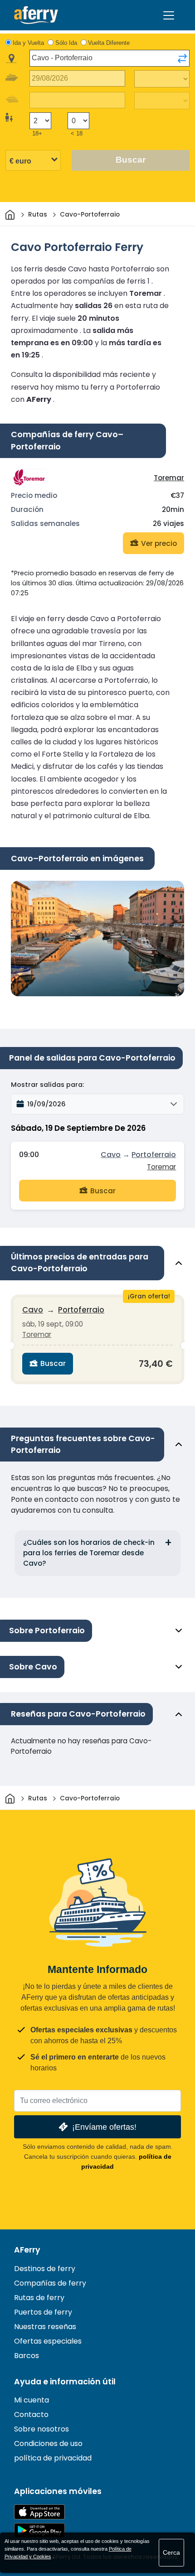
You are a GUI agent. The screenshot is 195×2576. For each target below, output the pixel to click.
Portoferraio (154, 1155)
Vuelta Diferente (109, 43)
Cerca (171, 2552)
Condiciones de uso (48, 2443)
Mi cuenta (32, 2400)
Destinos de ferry (45, 2269)
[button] (97, 1104)
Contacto (31, 2414)
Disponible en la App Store (39, 2512)
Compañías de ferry (50, 2283)
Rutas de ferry (39, 2298)
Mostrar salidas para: (47, 1085)
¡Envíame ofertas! (104, 2127)
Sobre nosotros (41, 2429)
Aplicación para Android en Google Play (39, 2530)
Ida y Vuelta (28, 43)
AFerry (27, 2250)
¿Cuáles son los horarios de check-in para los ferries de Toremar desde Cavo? (89, 1553)
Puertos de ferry (43, 2312)
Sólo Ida (66, 43)
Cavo (111, 1155)
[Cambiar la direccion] (182, 58)
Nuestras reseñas (45, 2327)
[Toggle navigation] (169, 15)
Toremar (169, 478)
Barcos (27, 2356)
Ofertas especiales (48, 2341)
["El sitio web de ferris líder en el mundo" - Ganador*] (36, 15)
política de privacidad (53, 2458)
